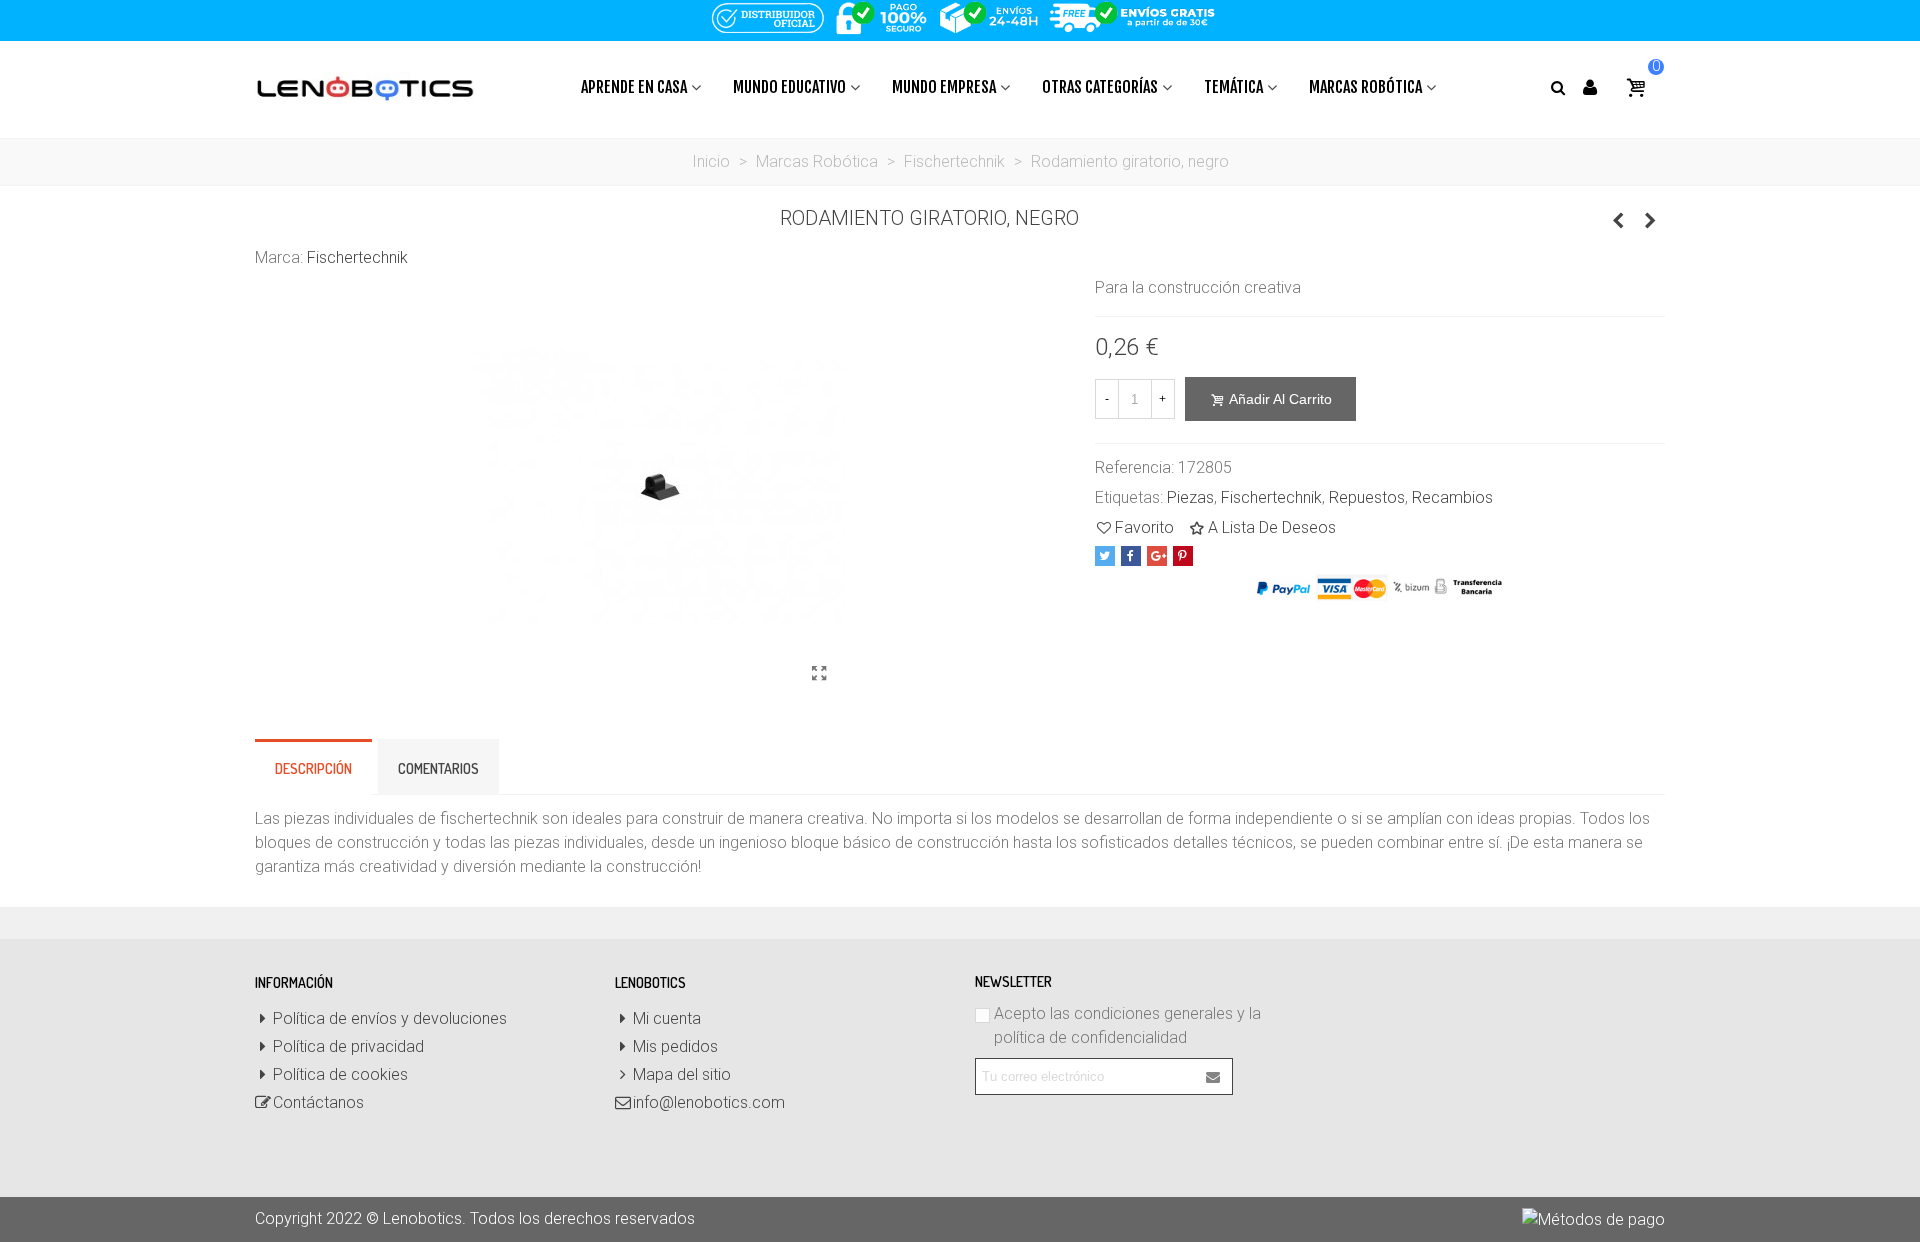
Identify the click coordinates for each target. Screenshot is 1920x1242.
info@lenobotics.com (709, 1102)
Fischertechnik (357, 257)
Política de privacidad (348, 1046)
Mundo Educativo (789, 87)
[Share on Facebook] (1131, 556)
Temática (1233, 87)
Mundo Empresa (944, 87)
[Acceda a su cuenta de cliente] (1590, 87)
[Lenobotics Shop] (365, 87)
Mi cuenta (667, 1018)
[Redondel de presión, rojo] (1650, 221)
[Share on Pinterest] (1183, 556)
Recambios (1452, 497)
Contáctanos (318, 1102)
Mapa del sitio (682, 1074)
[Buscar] (1557, 86)
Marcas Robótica (1365, 87)
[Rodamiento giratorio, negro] (820, 674)
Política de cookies (340, 1074)
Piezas (1190, 497)
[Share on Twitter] (1105, 556)
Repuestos (1367, 497)
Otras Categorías (1100, 87)
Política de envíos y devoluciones (390, 1018)
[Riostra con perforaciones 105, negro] (1618, 221)
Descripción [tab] (313, 768)
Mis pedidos (675, 1046)
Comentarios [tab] (438, 768)
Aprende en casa (634, 87)
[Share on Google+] (1157, 556)
